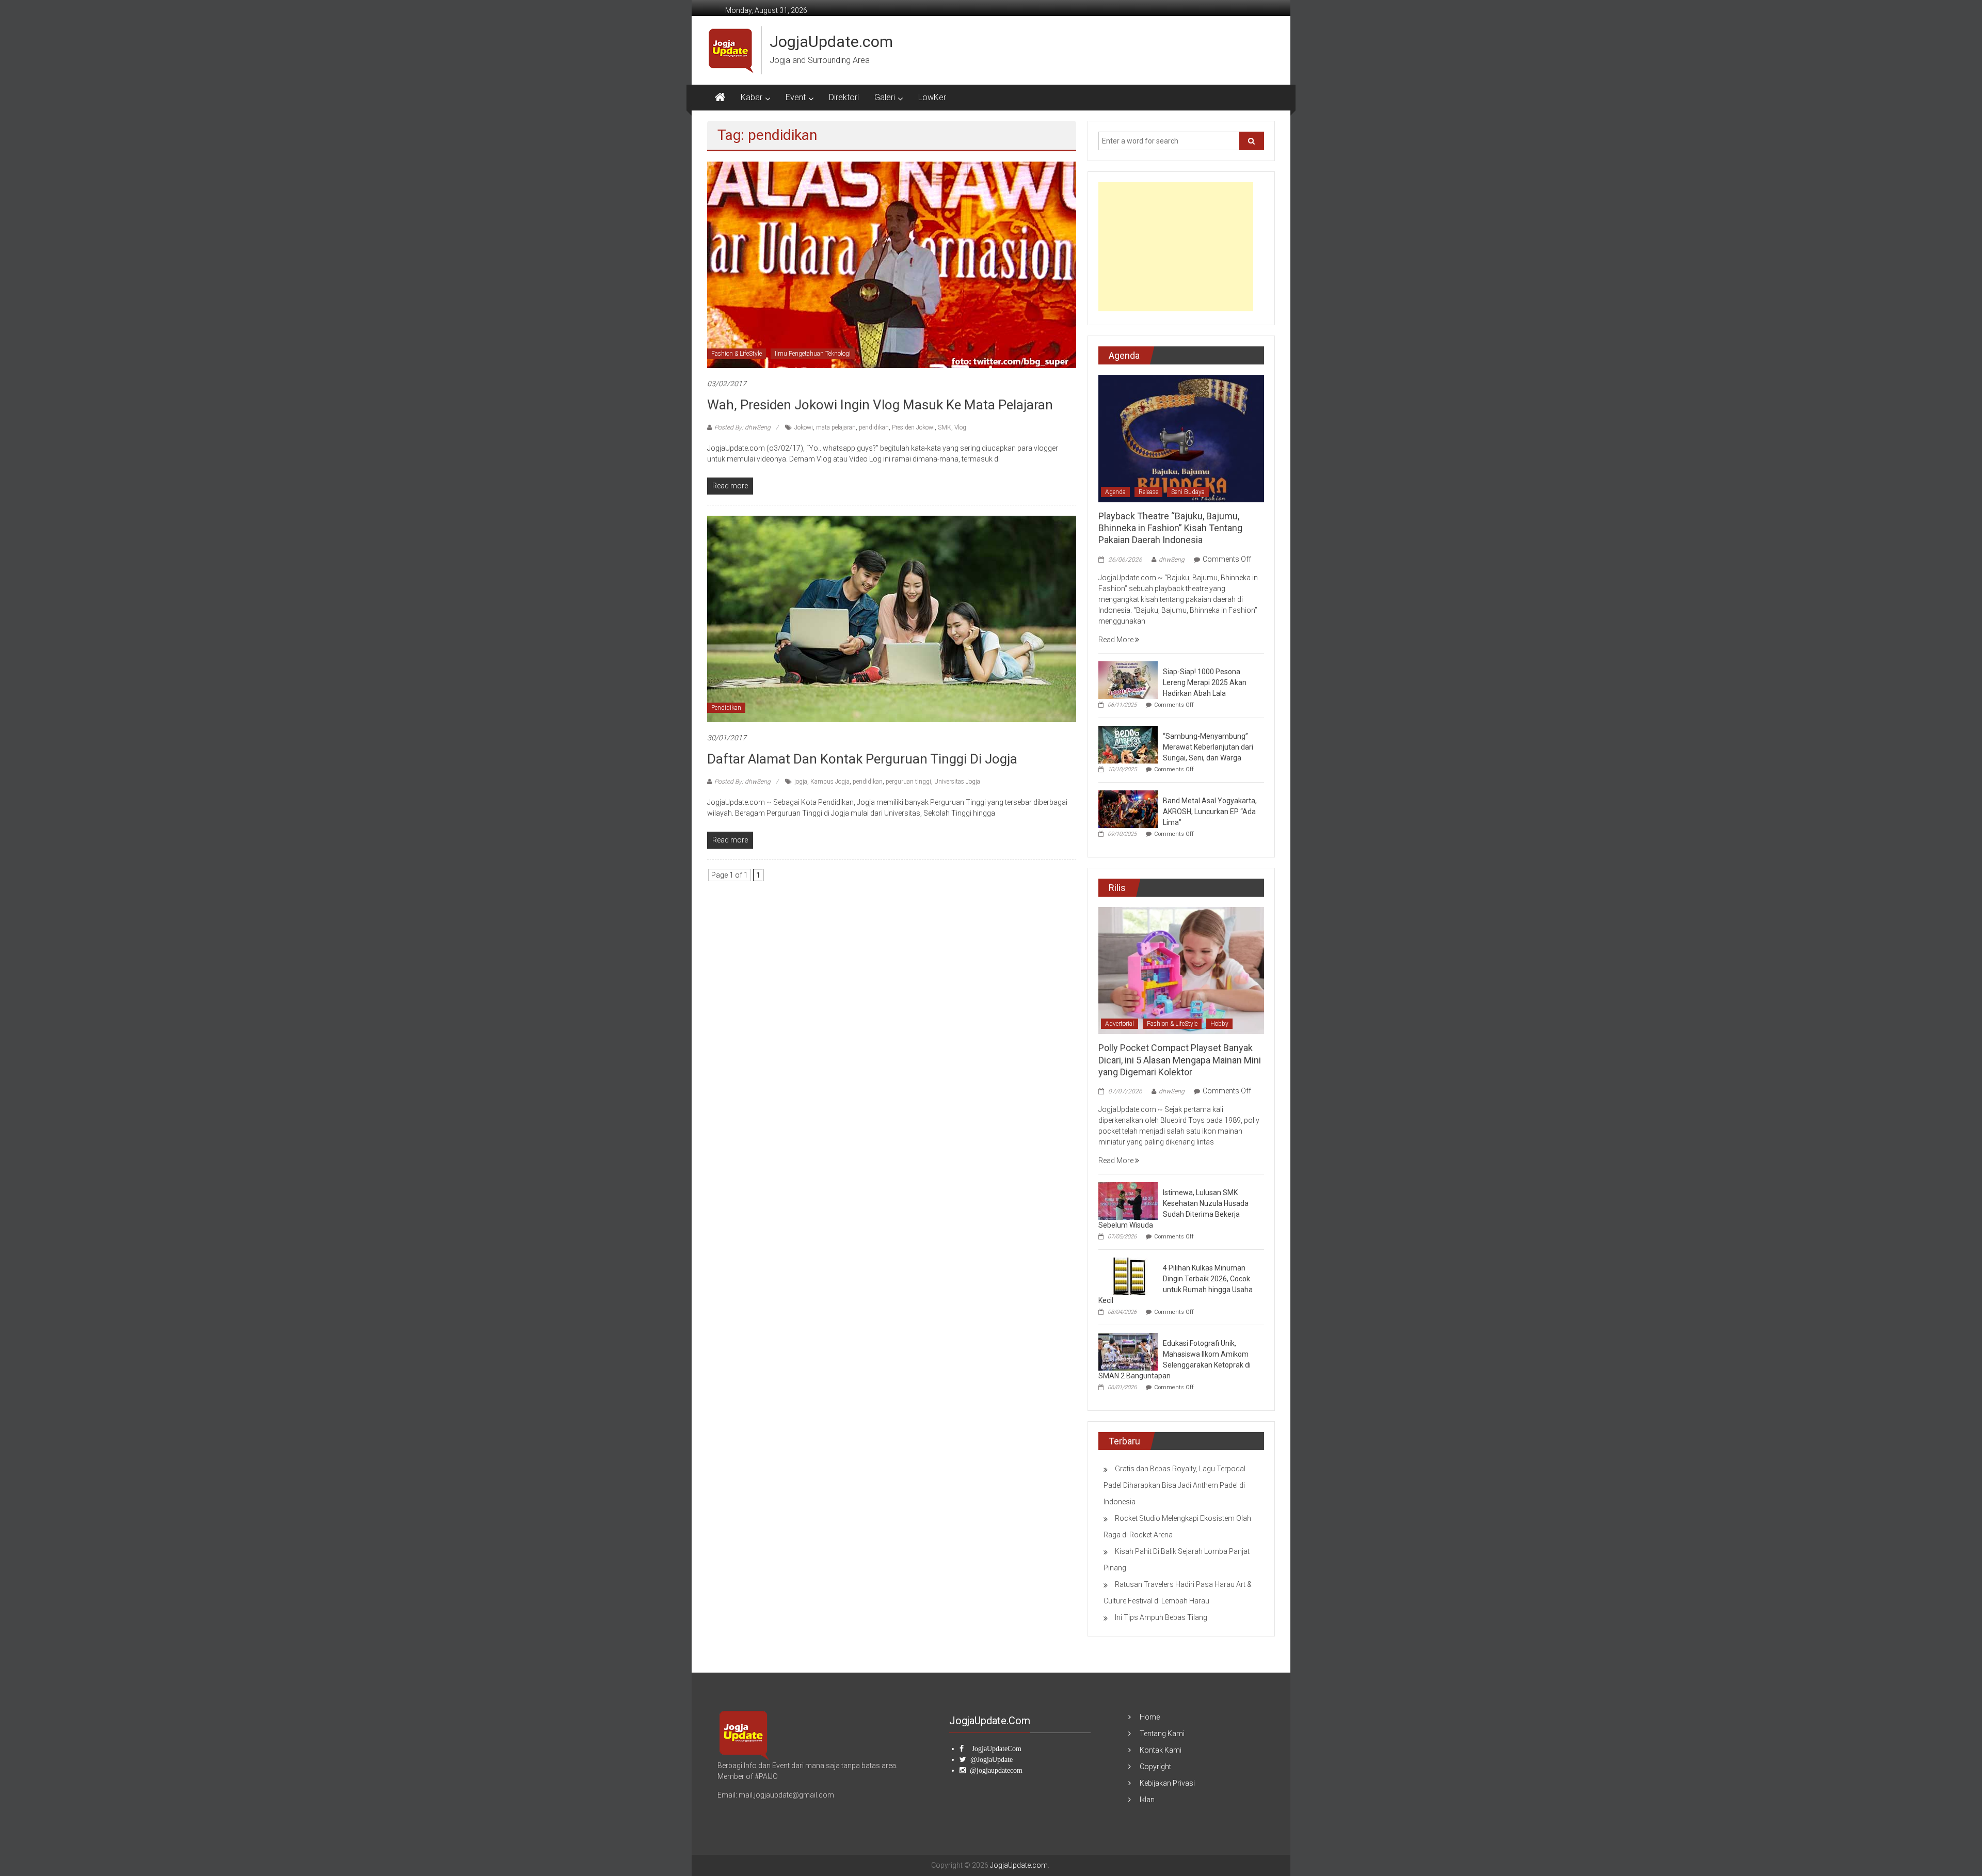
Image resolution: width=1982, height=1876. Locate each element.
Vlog (960, 427)
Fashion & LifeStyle (737, 354)
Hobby (1219, 1024)
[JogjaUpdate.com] (720, 98)
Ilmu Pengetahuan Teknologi (813, 354)
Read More (1117, 640)
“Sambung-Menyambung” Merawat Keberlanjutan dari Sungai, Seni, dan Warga (1208, 747)
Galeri (885, 97)
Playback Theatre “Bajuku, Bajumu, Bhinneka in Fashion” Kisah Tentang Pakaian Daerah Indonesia (1170, 528)
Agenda (1115, 492)
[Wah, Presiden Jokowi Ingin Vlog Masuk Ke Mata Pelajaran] (892, 264)
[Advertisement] (1176, 247)
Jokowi (804, 427)
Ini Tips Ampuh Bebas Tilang (1161, 1617)
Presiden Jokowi (913, 427)
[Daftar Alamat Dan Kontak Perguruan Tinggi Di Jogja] (892, 618)
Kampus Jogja (830, 782)
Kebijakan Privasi (1167, 1783)
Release (1148, 492)
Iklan (1147, 1800)
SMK (945, 427)
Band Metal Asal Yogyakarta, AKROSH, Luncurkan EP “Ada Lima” (1210, 812)
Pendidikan (726, 708)
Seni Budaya (1188, 492)
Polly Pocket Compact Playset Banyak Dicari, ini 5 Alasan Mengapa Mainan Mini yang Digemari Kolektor (1180, 1060)
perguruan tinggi (908, 782)
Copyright (1155, 1767)
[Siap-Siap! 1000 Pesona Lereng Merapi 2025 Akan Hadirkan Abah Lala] (1128, 679)
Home (1150, 1717)
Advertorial (1120, 1024)
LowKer (932, 97)
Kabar (752, 97)
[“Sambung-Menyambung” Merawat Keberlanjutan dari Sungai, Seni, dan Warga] (1128, 744)
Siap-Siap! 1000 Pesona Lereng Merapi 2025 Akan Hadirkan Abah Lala (1205, 682)
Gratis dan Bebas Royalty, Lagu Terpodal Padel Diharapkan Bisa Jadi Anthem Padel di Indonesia (1174, 1485)
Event (796, 97)
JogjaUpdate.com (831, 42)
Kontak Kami (1161, 1750)
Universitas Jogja (957, 782)
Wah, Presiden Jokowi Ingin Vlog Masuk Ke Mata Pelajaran (880, 405)
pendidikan (874, 427)
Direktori (844, 97)
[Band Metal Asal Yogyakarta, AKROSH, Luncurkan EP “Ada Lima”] (1128, 808)
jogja (801, 782)
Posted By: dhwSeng (742, 427)
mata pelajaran (836, 427)
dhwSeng (1172, 560)
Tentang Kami (1162, 1734)
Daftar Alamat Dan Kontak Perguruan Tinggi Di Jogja (862, 759)
